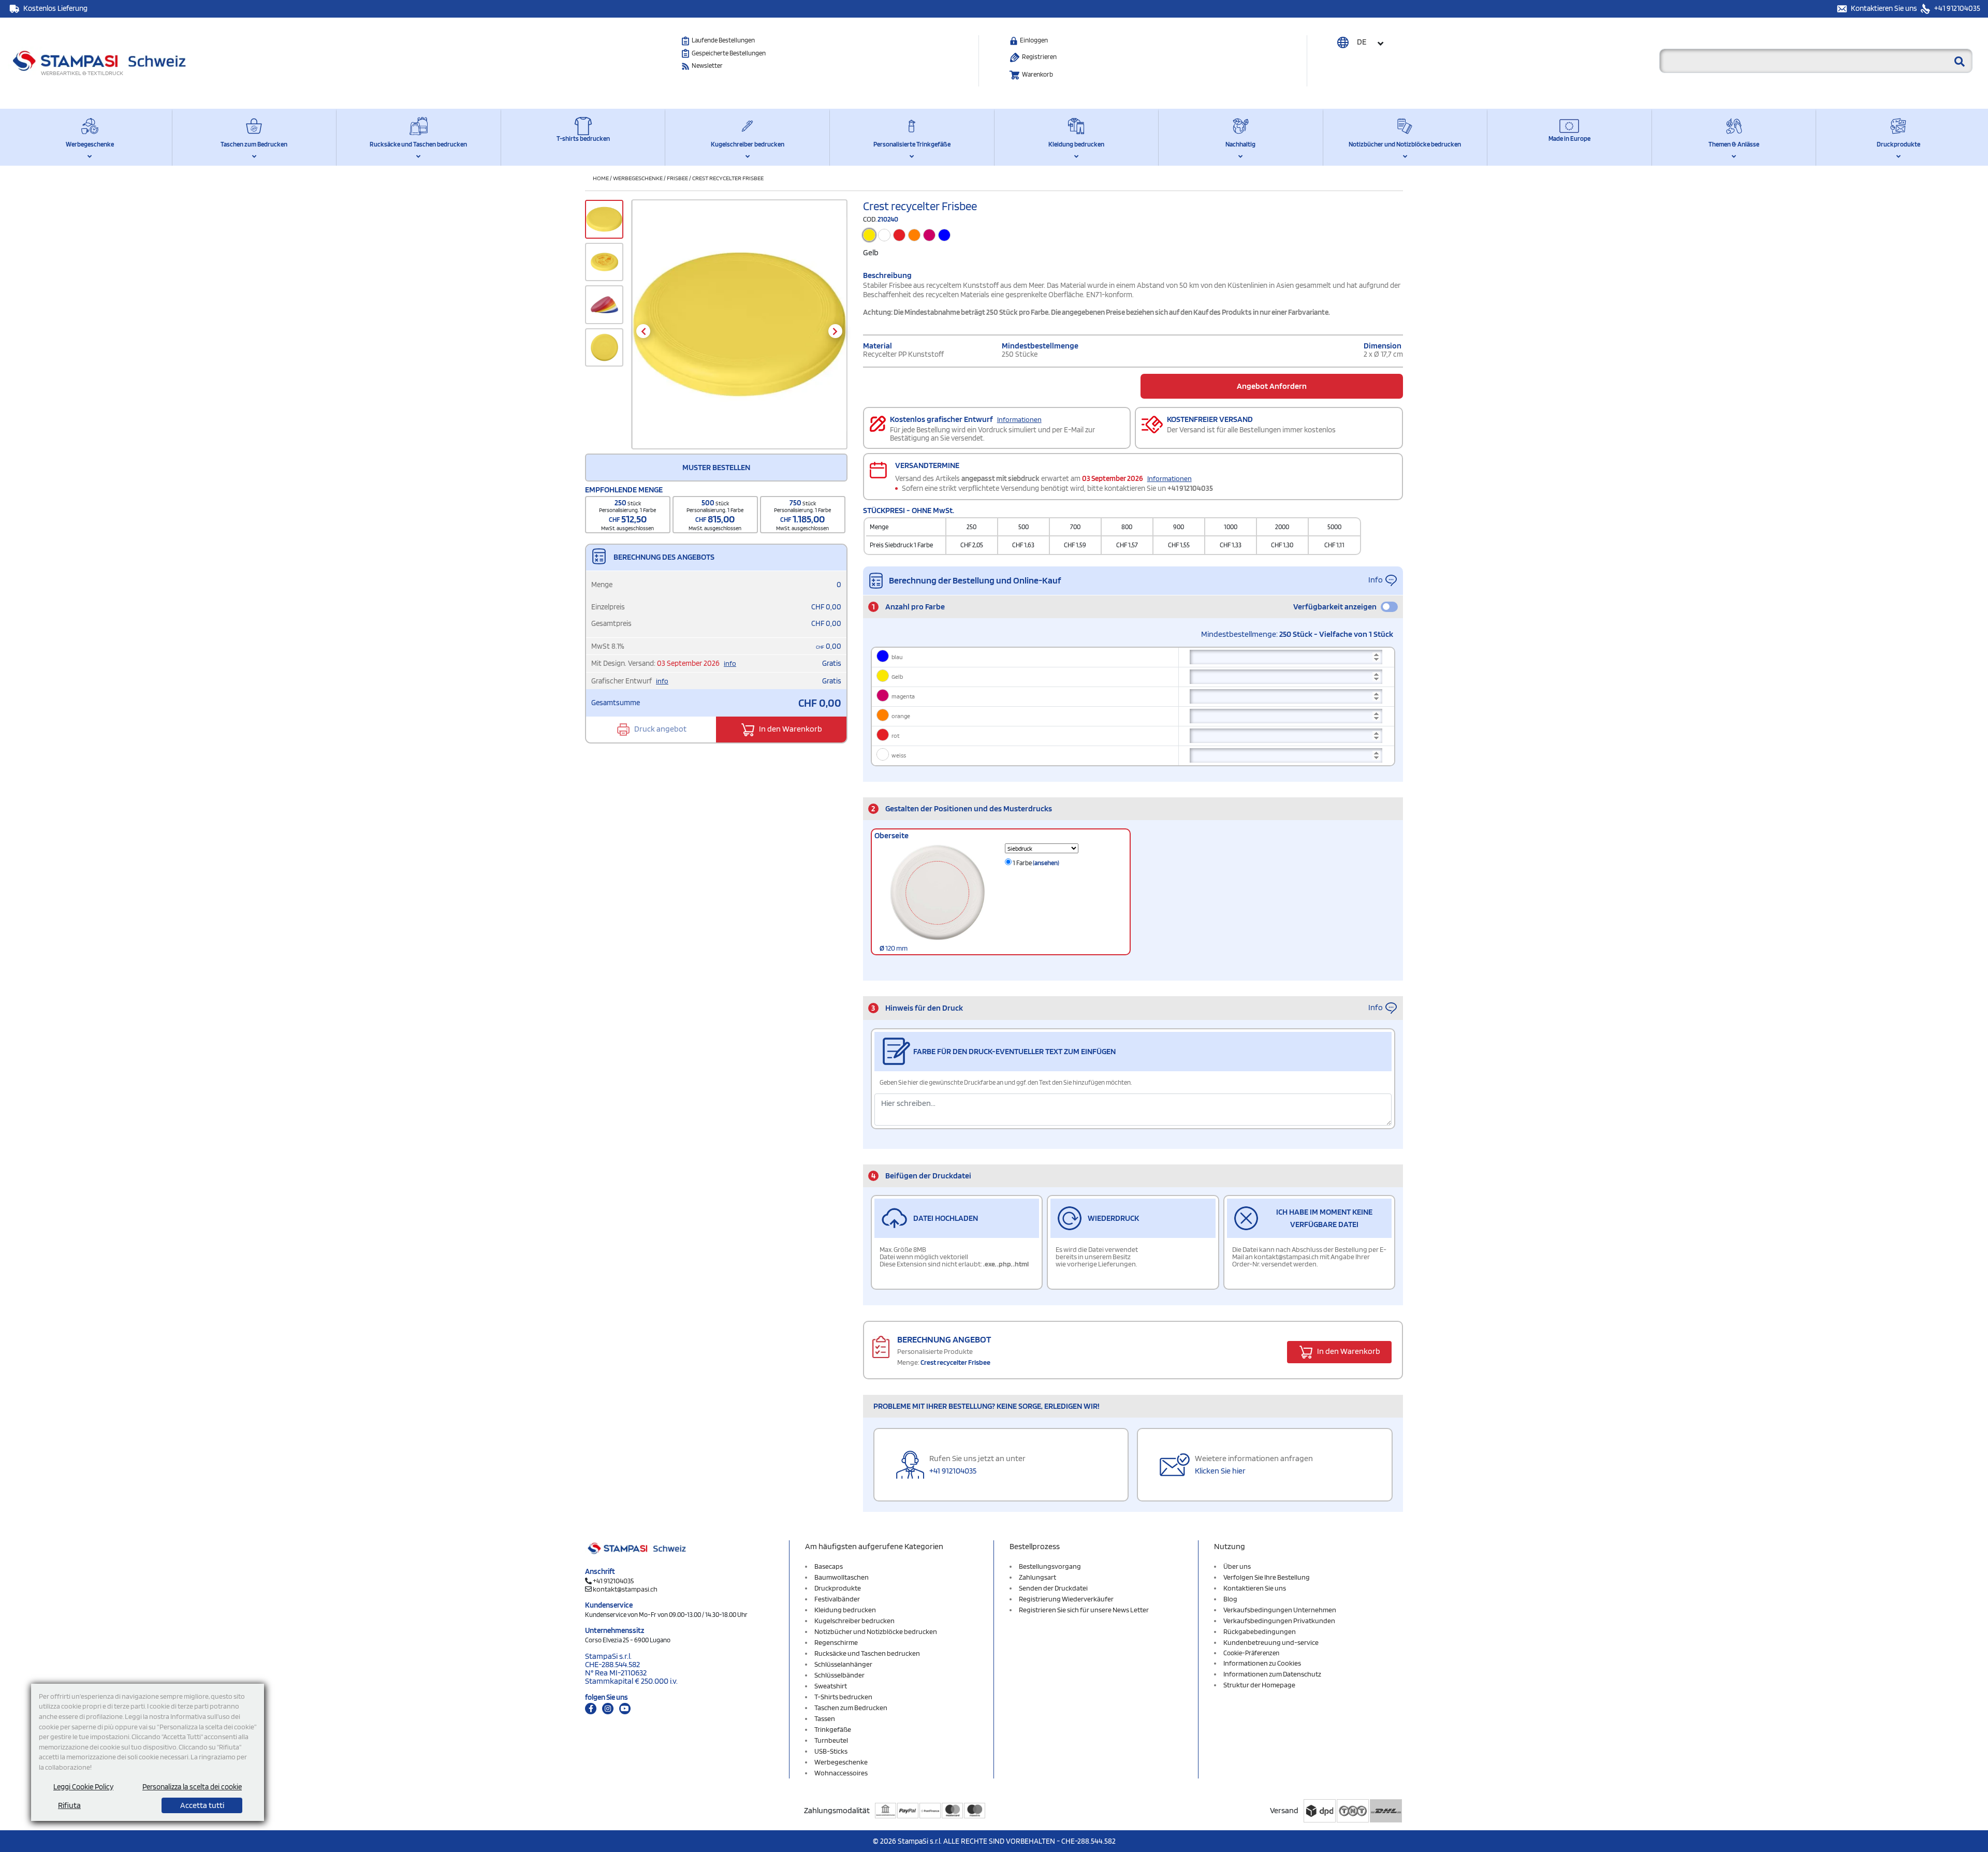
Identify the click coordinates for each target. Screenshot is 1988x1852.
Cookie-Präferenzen (1251, 1653)
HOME (601, 178)
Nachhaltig (1240, 144)
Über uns (1237, 1566)
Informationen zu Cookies (1262, 1663)
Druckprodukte (1898, 144)
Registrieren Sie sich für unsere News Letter (1084, 1610)
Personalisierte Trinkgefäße (912, 144)
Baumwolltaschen (842, 1577)
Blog (1230, 1599)
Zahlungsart (1037, 1577)
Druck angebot (660, 729)
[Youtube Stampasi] (625, 1709)
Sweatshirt (831, 1686)
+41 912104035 (1956, 8)
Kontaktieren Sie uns (1885, 8)
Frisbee (677, 178)
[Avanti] (835, 331)
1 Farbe (1035, 863)
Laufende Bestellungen (723, 40)
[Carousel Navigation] (739, 331)
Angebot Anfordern (1272, 386)
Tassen (825, 1718)
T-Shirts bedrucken (843, 1697)
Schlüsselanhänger (843, 1664)
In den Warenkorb (790, 729)
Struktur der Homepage (1259, 1685)
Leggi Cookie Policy (83, 1787)
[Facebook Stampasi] (591, 1709)
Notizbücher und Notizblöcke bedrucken (1405, 144)
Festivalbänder (837, 1599)
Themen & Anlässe (1734, 144)
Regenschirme (836, 1642)
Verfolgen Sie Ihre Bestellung (1267, 1577)
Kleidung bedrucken (1076, 144)
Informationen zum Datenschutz (1272, 1674)
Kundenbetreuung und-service (1271, 1642)
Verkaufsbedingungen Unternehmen (1280, 1610)
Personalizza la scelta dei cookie (192, 1787)
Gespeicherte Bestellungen (729, 53)
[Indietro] (643, 331)
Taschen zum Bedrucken (254, 144)
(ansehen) (1046, 863)
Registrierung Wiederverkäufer (1066, 1599)
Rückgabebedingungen (1260, 1631)
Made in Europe (1569, 138)
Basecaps (829, 1566)
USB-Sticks (831, 1751)
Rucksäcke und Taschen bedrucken (418, 144)
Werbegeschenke (90, 144)
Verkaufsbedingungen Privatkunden (1279, 1621)
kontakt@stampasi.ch (625, 1589)
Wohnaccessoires (841, 1773)
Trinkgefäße (833, 1729)
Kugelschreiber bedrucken (748, 144)
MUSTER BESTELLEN (716, 467)
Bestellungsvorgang (1050, 1566)
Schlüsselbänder (839, 1675)
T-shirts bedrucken (583, 138)
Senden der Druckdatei (1053, 1588)
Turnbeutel (831, 1740)
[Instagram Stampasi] (608, 1709)
